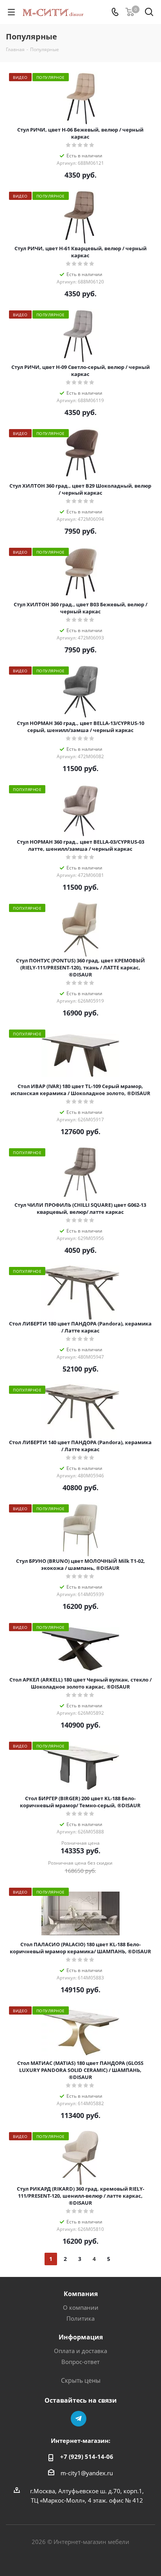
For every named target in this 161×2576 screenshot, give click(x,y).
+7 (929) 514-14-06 (87, 2457)
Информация (81, 2337)
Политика (80, 2318)
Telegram (79, 2419)
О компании (81, 2307)
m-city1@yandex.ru (87, 2473)
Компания (81, 2294)
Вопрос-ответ (80, 2362)
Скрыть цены (81, 2380)
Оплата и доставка (80, 2351)
